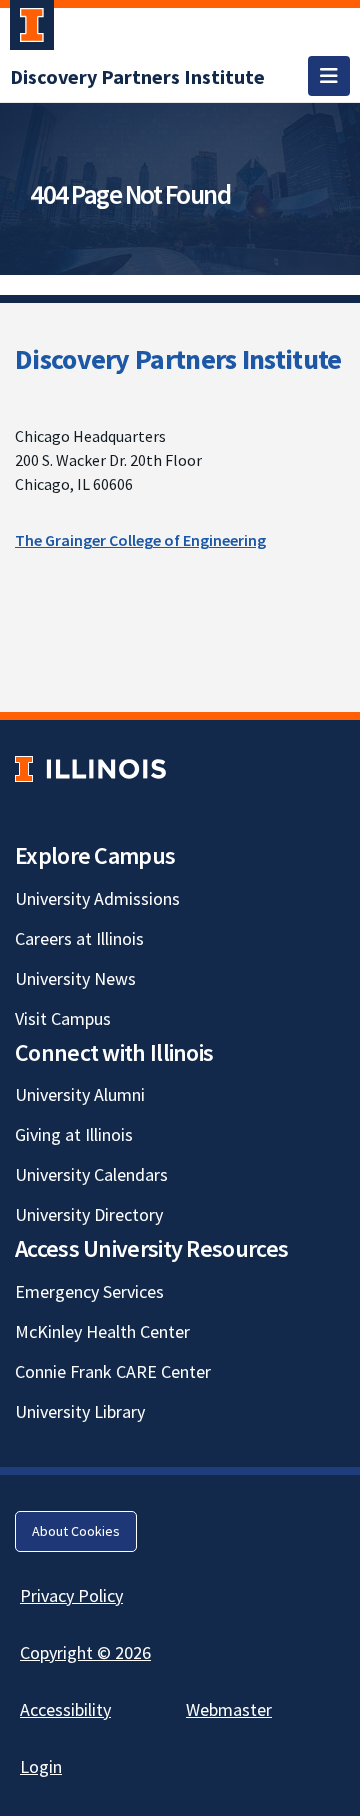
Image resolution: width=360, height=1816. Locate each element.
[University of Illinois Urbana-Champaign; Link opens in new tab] (32, 29)
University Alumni (80, 1094)
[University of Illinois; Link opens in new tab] (90, 768)
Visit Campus (63, 1018)
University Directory (89, 1214)
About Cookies (76, 1531)
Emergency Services (89, 1291)
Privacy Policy (71, 1595)
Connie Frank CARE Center (113, 1371)
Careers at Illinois (79, 938)
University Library (80, 1411)
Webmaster (229, 1709)
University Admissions (97, 898)
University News (75, 978)
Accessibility (65, 1709)
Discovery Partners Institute (178, 359)
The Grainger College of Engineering (140, 540)
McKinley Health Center (102, 1331)
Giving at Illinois (74, 1134)
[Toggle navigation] (329, 76)
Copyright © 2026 (85, 1652)
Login (41, 1766)
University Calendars (91, 1174)
